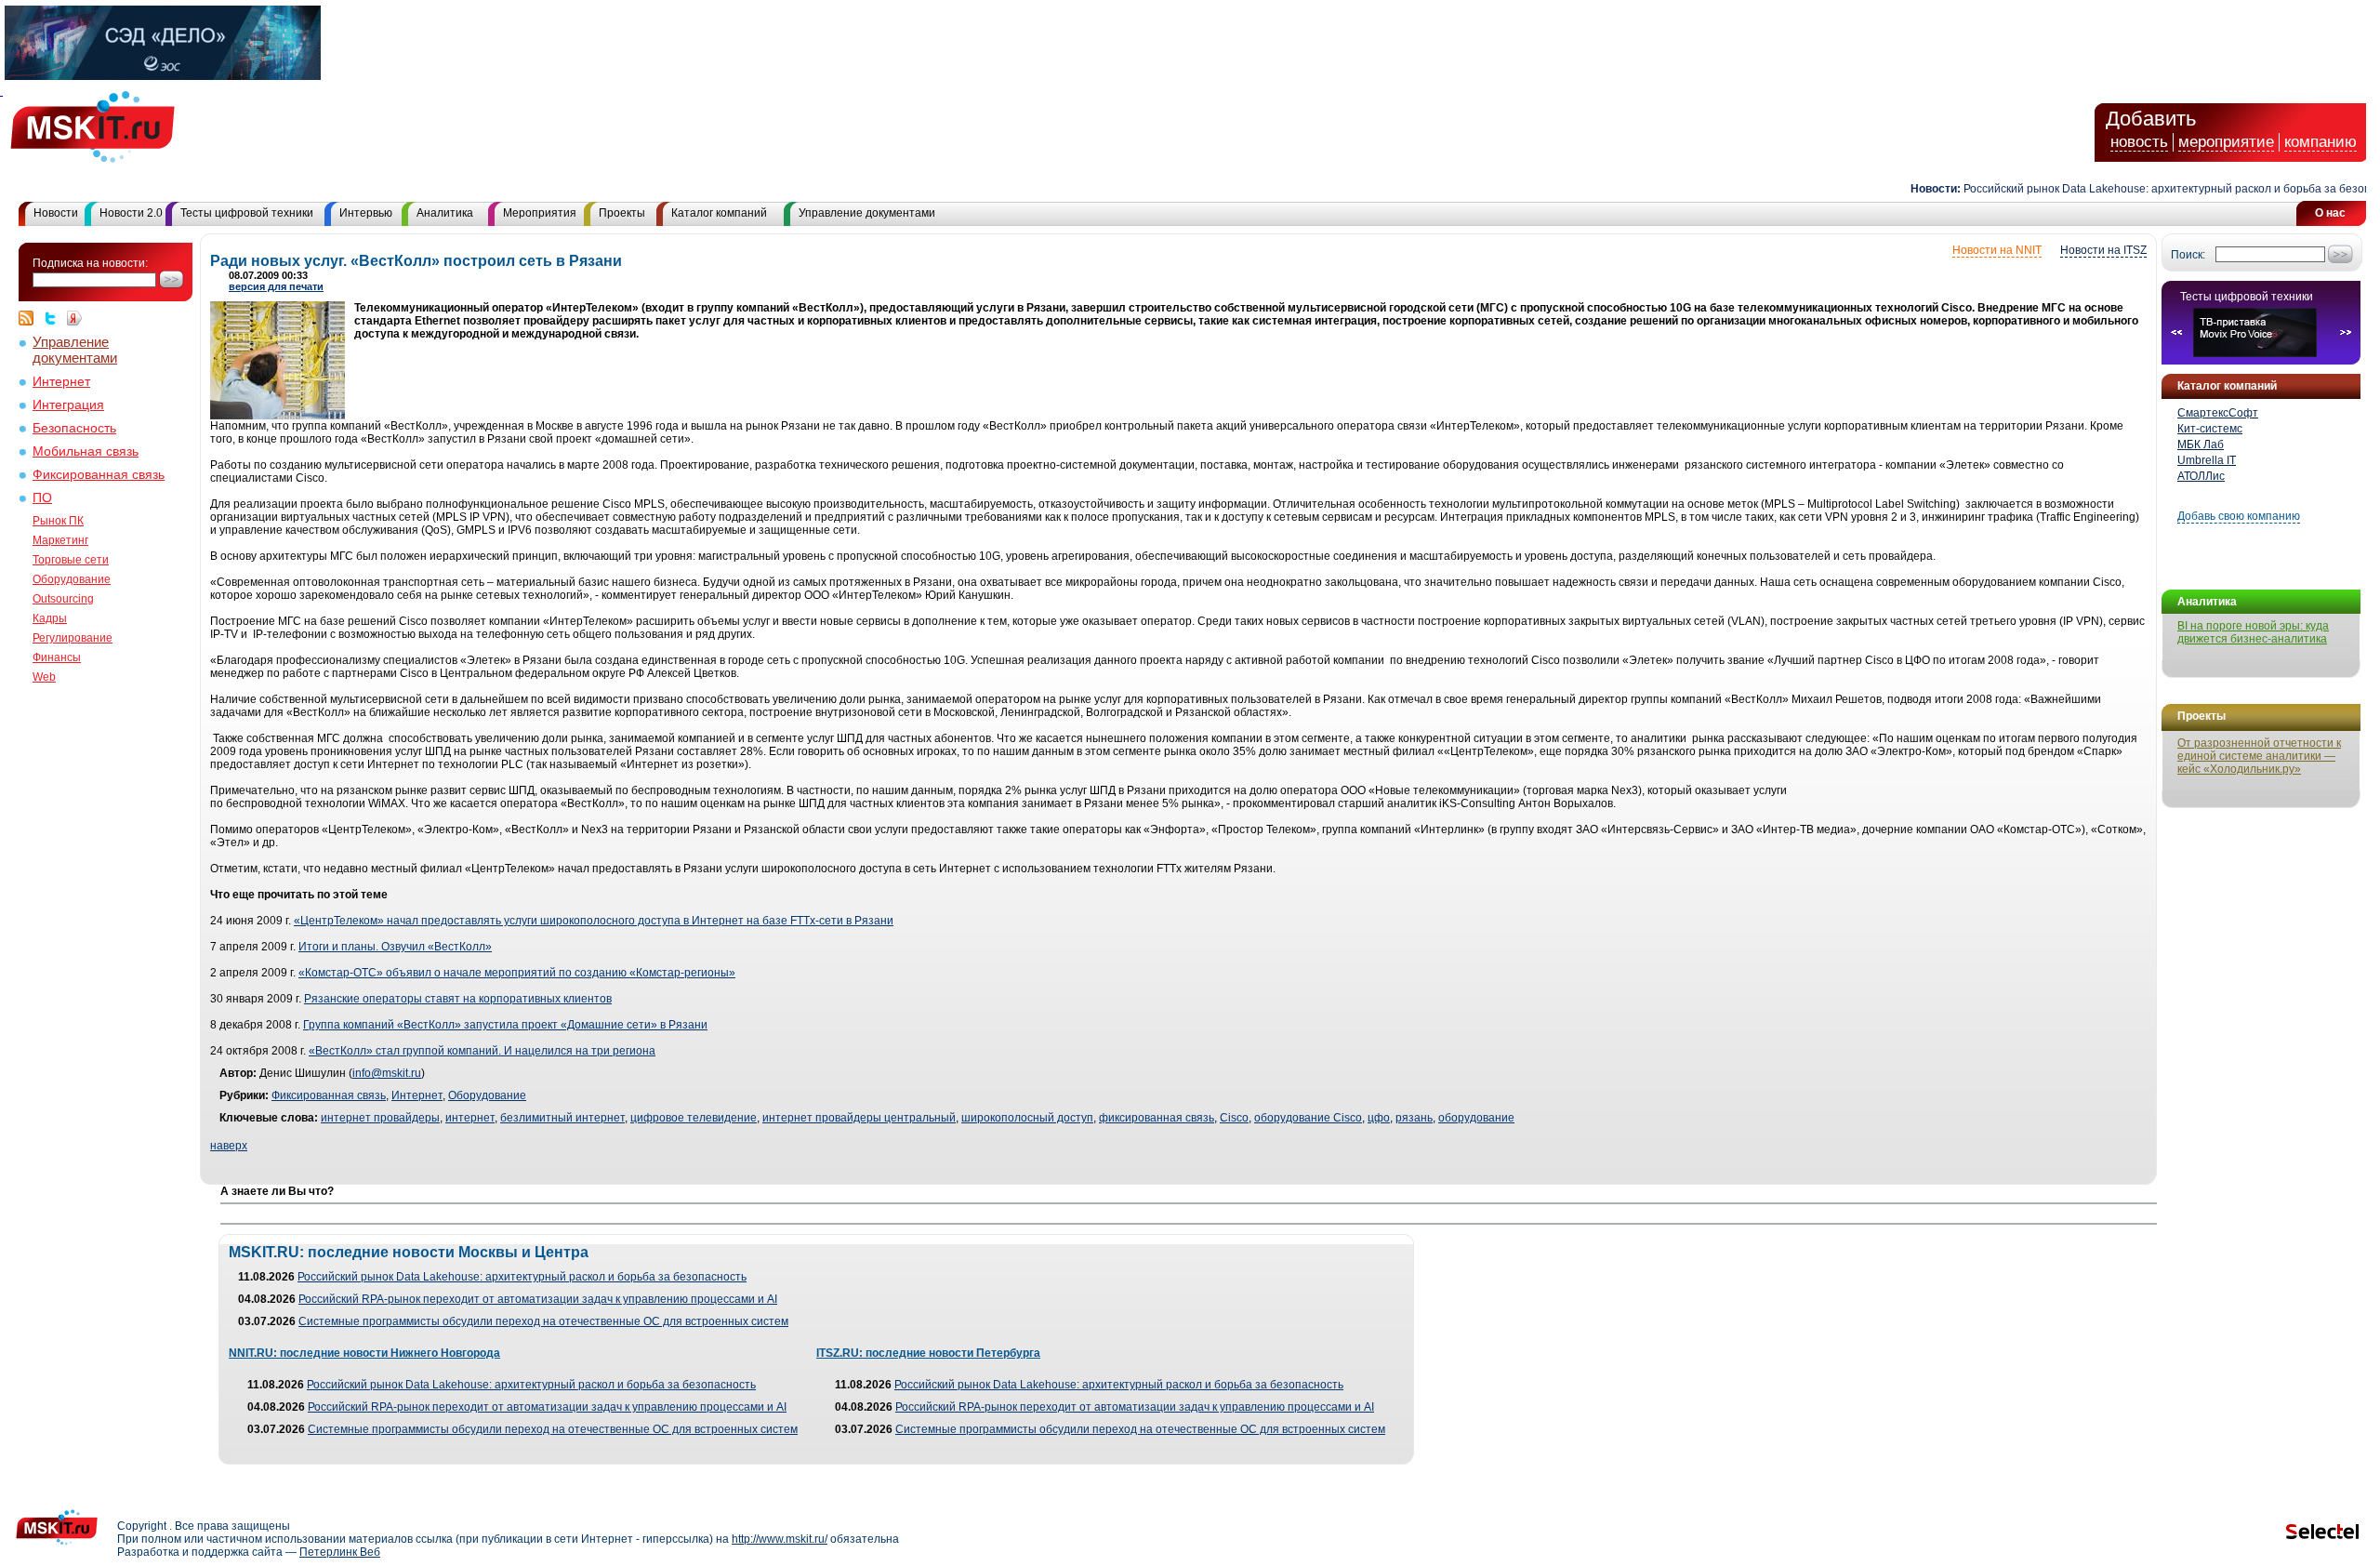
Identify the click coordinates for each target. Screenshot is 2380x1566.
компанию (2320, 142)
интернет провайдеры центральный (859, 1118)
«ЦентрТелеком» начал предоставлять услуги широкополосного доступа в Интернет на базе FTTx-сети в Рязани (594, 921)
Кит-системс (2210, 429)
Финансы (57, 657)
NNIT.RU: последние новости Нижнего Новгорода (364, 1353)
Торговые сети (71, 560)
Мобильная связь (86, 451)
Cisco (1234, 1118)
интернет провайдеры (380, 1118)
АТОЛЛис (2201, 476)
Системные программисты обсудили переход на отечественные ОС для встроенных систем (543, 1321)
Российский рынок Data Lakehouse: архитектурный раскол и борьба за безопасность (522, 1277)
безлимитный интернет (562, 1118)
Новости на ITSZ (2103, 250)
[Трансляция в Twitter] (55, 318)
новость (2139, 142)
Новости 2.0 (131, 213)
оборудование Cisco (1308, 1118)
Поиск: (2188, 255)
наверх (229, 1146)
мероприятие (2226, 142)
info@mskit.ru (387, 1073)
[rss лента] (31, 318)
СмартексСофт (2218, 413)
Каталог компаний (719, 213)
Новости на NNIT (1997, 250)
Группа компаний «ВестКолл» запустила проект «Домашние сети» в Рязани (505, 1025)
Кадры (50, 618)
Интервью (366, 213)
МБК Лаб (2201, 445)
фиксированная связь (1157, 1118)
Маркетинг (60, 540)
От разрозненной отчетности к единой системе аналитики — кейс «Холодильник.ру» (2259, 756)
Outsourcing (63, 599)
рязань (1414, 1118)
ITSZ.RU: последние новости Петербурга (928, 1353)
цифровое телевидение (694, 1118)
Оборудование (72, 579)
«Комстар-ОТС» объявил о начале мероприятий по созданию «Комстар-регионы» (517, 973)
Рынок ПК (58, 521)
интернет (470, 1118)
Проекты (622, 213)
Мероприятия (540, 213)
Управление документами (867, 213)
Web (44, 677)
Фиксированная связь (99, 475)
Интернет (61, 382)
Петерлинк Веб (340, 1552)
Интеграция (68, 405)
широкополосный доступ (1027, 1118)
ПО (42, 498)
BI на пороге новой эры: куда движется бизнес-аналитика (2253, 632)
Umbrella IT (2207, 460)
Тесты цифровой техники (247, 213)
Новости (56, 213)
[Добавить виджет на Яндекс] (74, 318)
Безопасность (74, 428)
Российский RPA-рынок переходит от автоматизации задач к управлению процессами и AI (538, 1299)
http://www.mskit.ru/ (780, 1539)
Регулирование (73, 638)
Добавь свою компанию (2239, 516)
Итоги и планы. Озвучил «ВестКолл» (395, 947)
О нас (2330, 213)
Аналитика (445, 213)
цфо (1379, 1118)
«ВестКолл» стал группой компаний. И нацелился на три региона (482, 1051)
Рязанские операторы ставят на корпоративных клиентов (458, 999)
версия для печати (276, 286)
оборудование (1476, 1118)
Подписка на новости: (90, 263)
